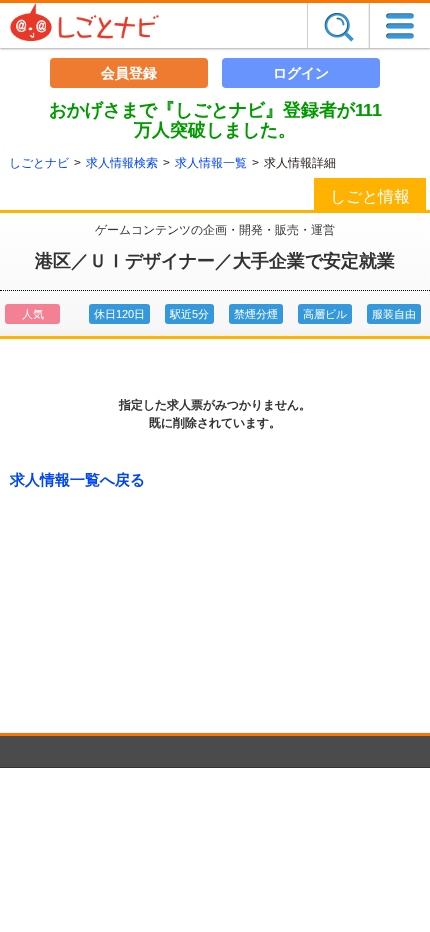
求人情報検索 (122, 163)
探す (338, 25)
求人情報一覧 (211, 163)
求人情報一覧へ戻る (77, 479)
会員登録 (129, 73)
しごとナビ (39, 163)
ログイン (301, 73)
